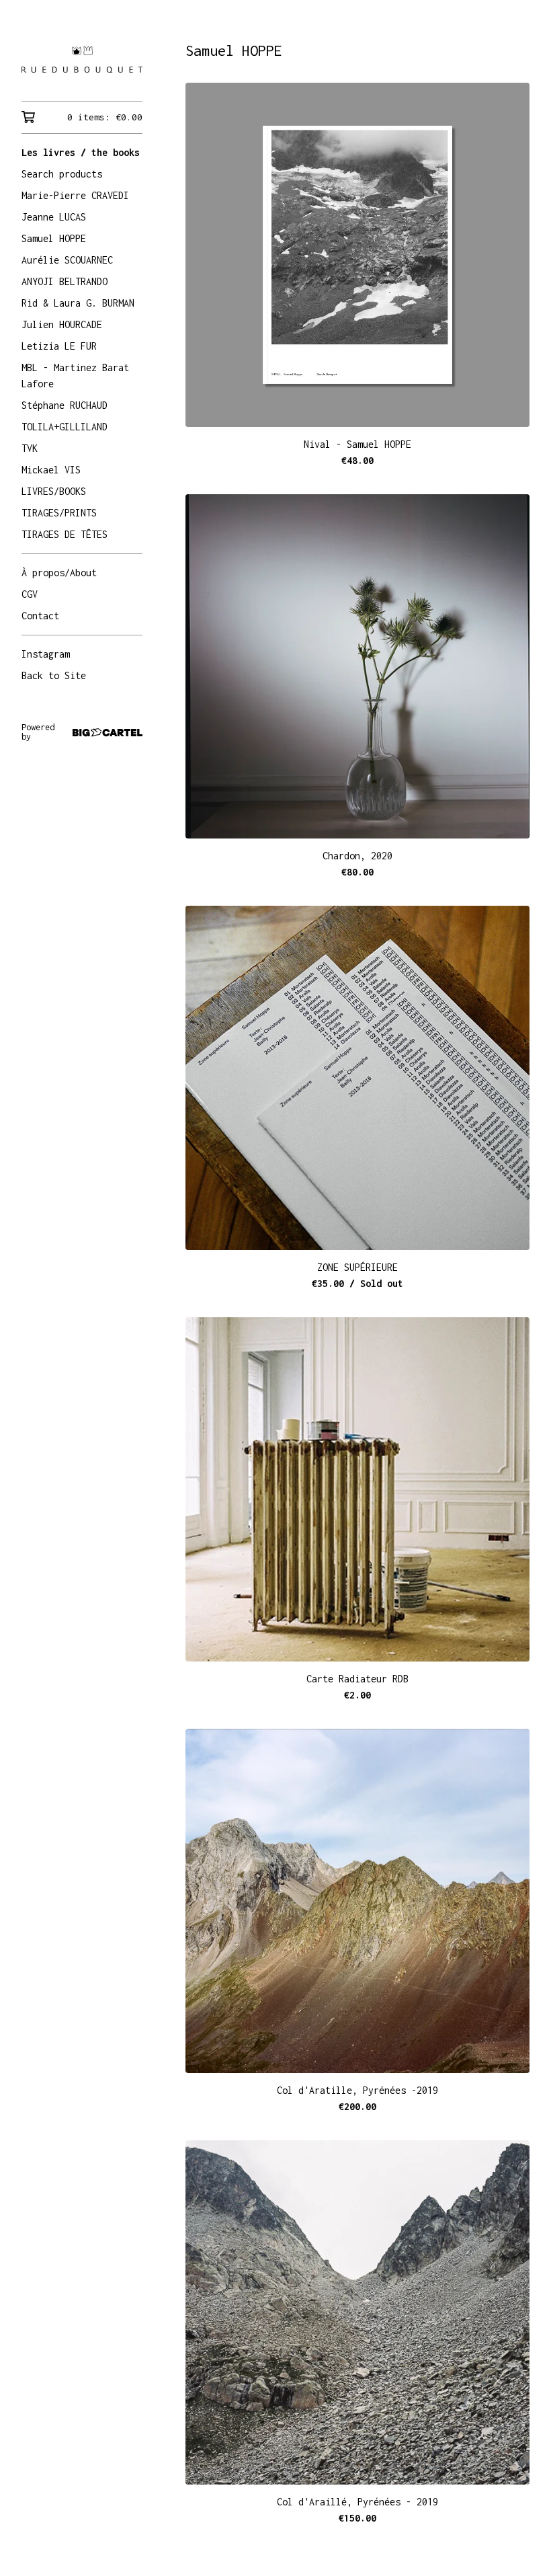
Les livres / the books (81, 152)
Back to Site (54, 675)
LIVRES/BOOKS (54, 491)
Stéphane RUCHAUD (65, 405)
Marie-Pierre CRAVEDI (75, 195)
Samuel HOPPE (54, 238)
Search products (62, 174)
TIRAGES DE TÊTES (65, 534)
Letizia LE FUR (59, 346)
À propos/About (59, 573)
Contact (40, 616)
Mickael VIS (51, 470)
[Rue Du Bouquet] (82, 60)
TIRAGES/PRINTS (59, 513)
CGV (30, 594)
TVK (30, 448)
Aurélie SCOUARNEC (67, 260)
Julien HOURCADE (62, 324)
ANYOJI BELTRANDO (65, 281)
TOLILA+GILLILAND (65, 427)
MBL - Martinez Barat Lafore (75, 376)
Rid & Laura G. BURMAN (78, 303)
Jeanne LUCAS (54, 217)
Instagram (46, 654)
